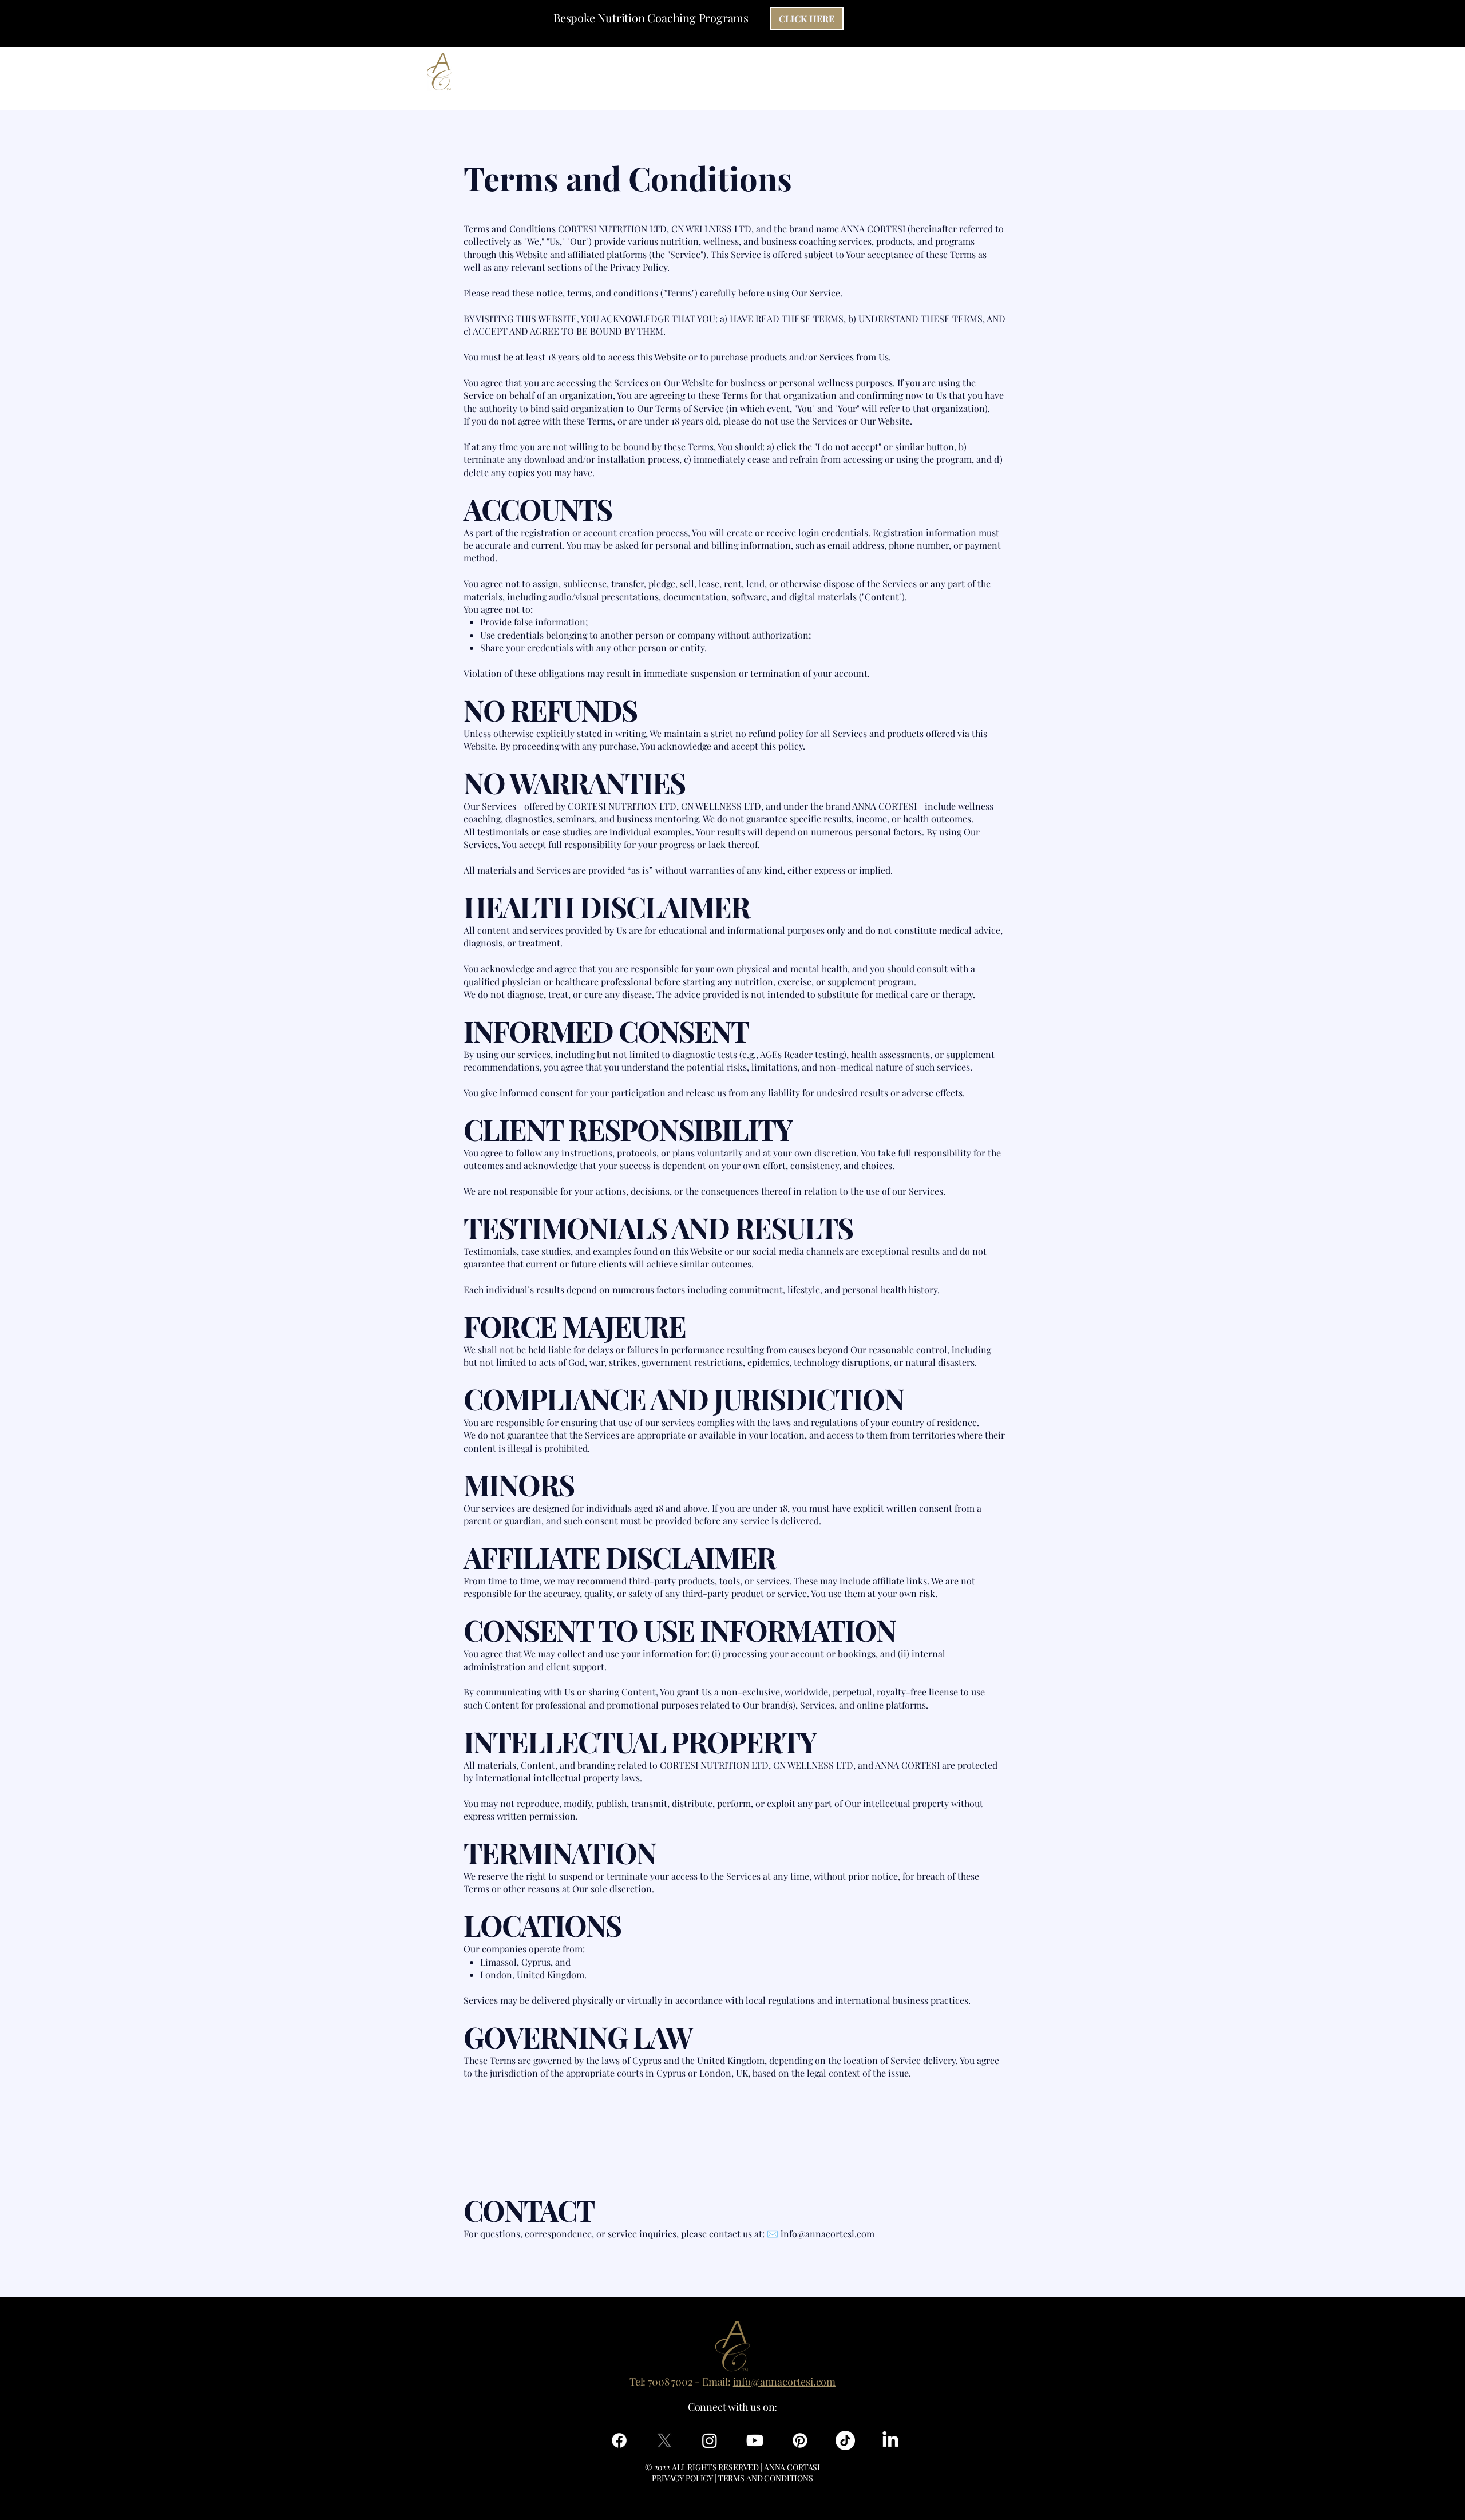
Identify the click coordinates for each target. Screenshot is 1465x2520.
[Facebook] (619, 2440)
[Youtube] (755, 2440)
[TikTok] (845, 2440)
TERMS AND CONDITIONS (766, 2478)
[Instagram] (710, 2440)
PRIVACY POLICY (683, 2478)
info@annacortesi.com (827, 2234)
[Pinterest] (800, 2440)
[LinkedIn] (890, 2440)
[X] (664, 2440)
